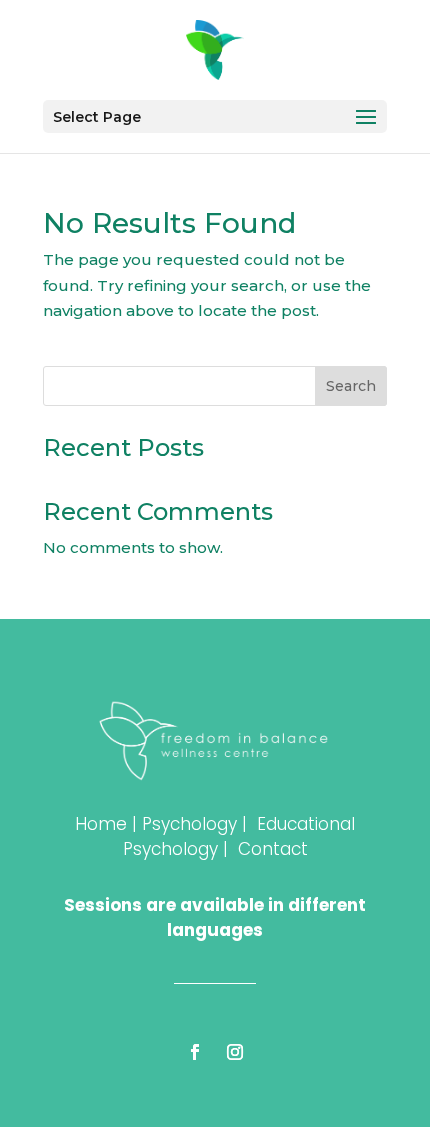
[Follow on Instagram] (235, 1052)
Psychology (189, 824)
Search (351, 386)
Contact (273, 849)
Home (101, 824)
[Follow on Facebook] (195, 1052)
